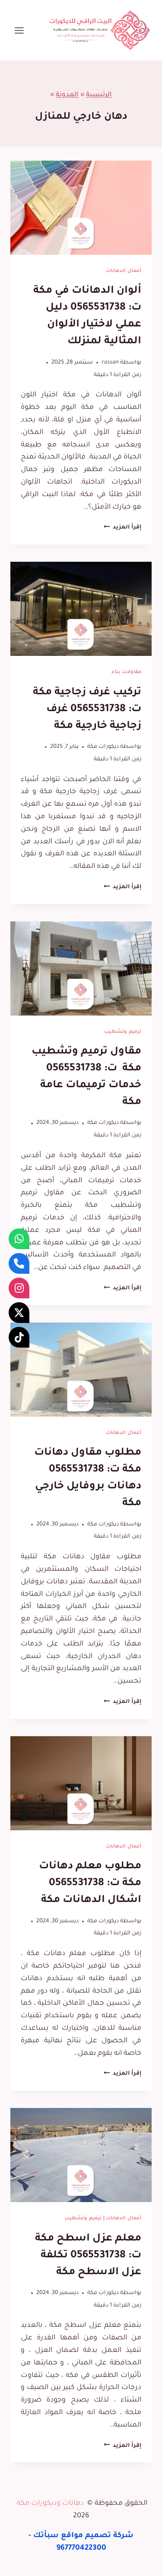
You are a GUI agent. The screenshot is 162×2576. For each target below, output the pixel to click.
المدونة (67, 95)
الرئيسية (99, 95)
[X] (19, 1313)
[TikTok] (19, 1337)
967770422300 (81, 2549)
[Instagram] (19, 1288)
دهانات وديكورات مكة (50, 2503)
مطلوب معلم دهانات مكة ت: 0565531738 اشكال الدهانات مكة (90, 1883)
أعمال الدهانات (124, 271)
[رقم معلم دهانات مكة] (19, 1263)
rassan (110, 363)
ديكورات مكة (103, 747)
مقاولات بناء (126, 672)
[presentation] (81, 208)
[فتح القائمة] (19, 30)
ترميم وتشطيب (123, 1032)
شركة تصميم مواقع (97, 2536)
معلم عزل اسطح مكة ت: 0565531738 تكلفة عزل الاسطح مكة (88, 2256)
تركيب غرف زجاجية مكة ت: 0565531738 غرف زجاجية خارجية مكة (87, 709)
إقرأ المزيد (122, 528)
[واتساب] (19, 1239)
